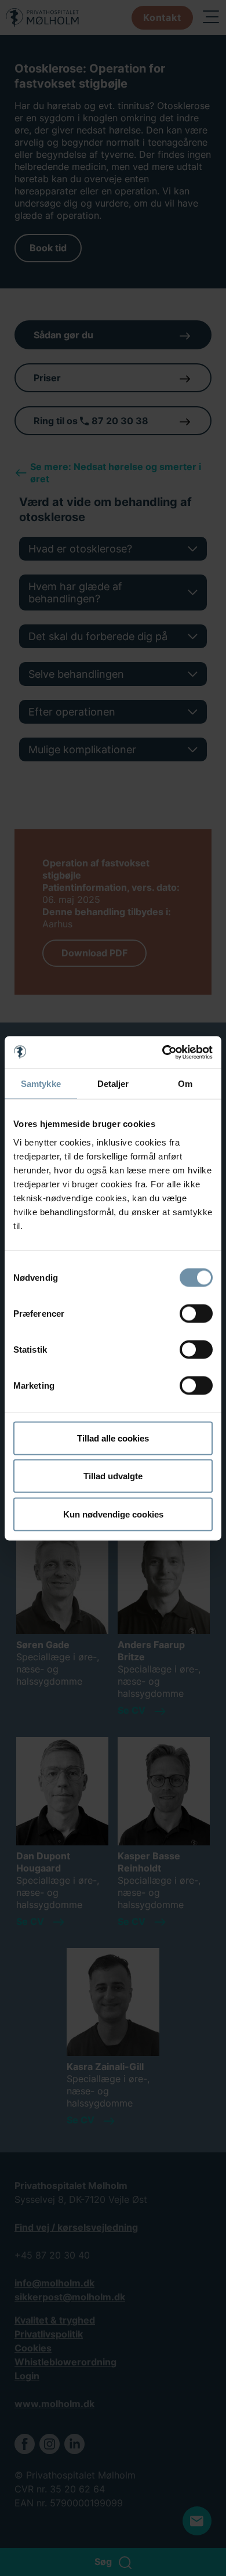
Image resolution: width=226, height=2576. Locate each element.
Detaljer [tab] (113, 1084)
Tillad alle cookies (113, 1438)
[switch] (196, 1313)
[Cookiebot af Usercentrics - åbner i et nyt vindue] (163, 1052)
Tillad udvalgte (113, 1476)
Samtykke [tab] (41, 1084)
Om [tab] (185, 1084)
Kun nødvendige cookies (113, 1514)
